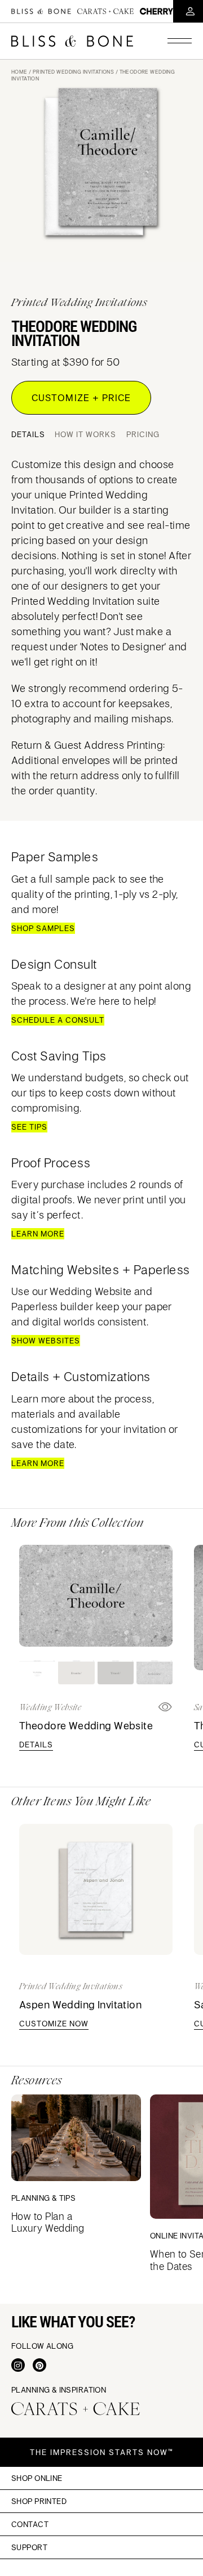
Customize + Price (81, 398)
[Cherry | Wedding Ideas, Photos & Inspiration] (156, 11)
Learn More (38, 1234)
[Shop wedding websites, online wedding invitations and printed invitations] (72, 41)
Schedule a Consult (58, 1020)
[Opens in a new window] (18, 2365)
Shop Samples (43, 928)
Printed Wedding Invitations (73, 72)
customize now (54, 2024)
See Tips (29, 1127)
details (36, 1745)
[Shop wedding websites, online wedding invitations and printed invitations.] (41, 11)
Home (19, 72)
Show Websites (46, 1341)
